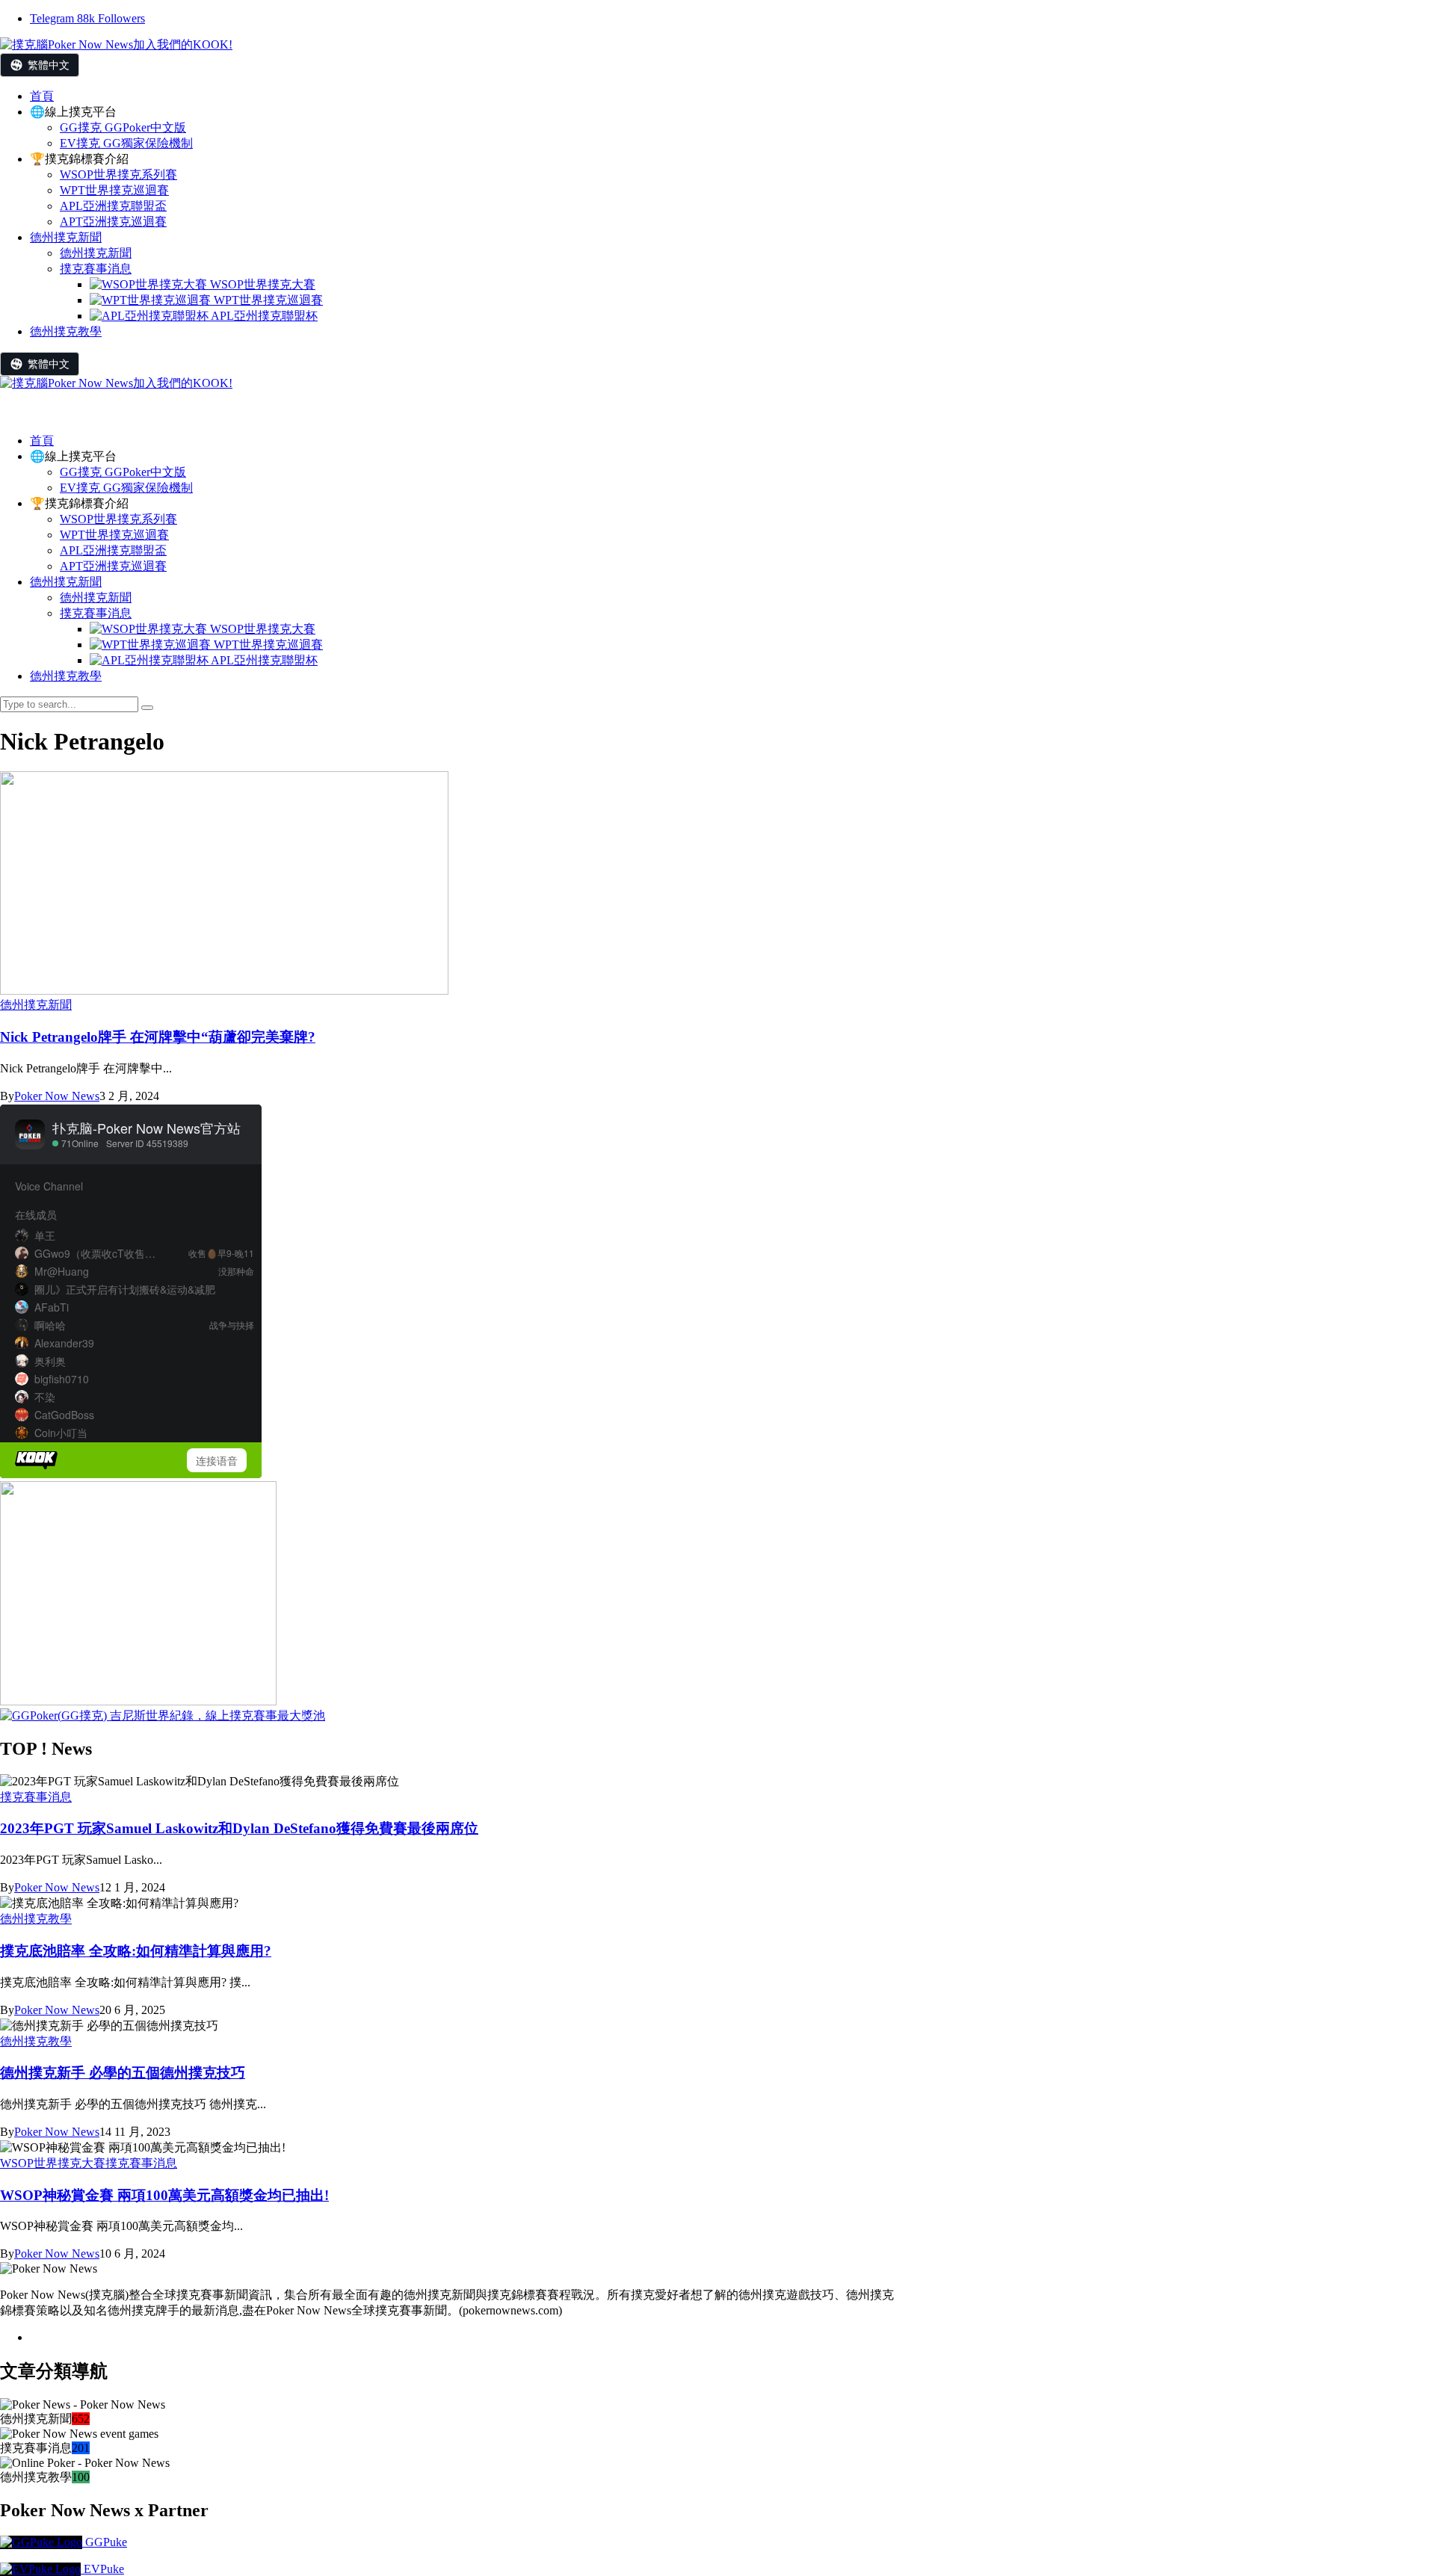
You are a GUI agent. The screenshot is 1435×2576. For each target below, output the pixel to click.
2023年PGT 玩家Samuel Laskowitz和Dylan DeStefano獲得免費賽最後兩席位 (239, 1828)
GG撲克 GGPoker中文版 (123, 472)
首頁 (42, 441)
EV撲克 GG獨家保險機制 (126, 488)
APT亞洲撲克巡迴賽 (113, 566)
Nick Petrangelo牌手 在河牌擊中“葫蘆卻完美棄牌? (158, 1037)
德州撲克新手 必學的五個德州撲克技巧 (123, 2073)
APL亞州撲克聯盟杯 (263, 660)
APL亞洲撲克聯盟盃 (113, 550)
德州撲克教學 (66, 676)
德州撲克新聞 (66, 582)
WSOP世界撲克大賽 (261, 629)
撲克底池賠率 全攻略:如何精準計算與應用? (136, 1951)
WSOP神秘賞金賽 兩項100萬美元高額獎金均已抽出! (164, 2195)
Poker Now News (57, 1096)
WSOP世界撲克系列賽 (118, 519)
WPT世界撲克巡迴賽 (114, 535)
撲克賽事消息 (96, 613)
